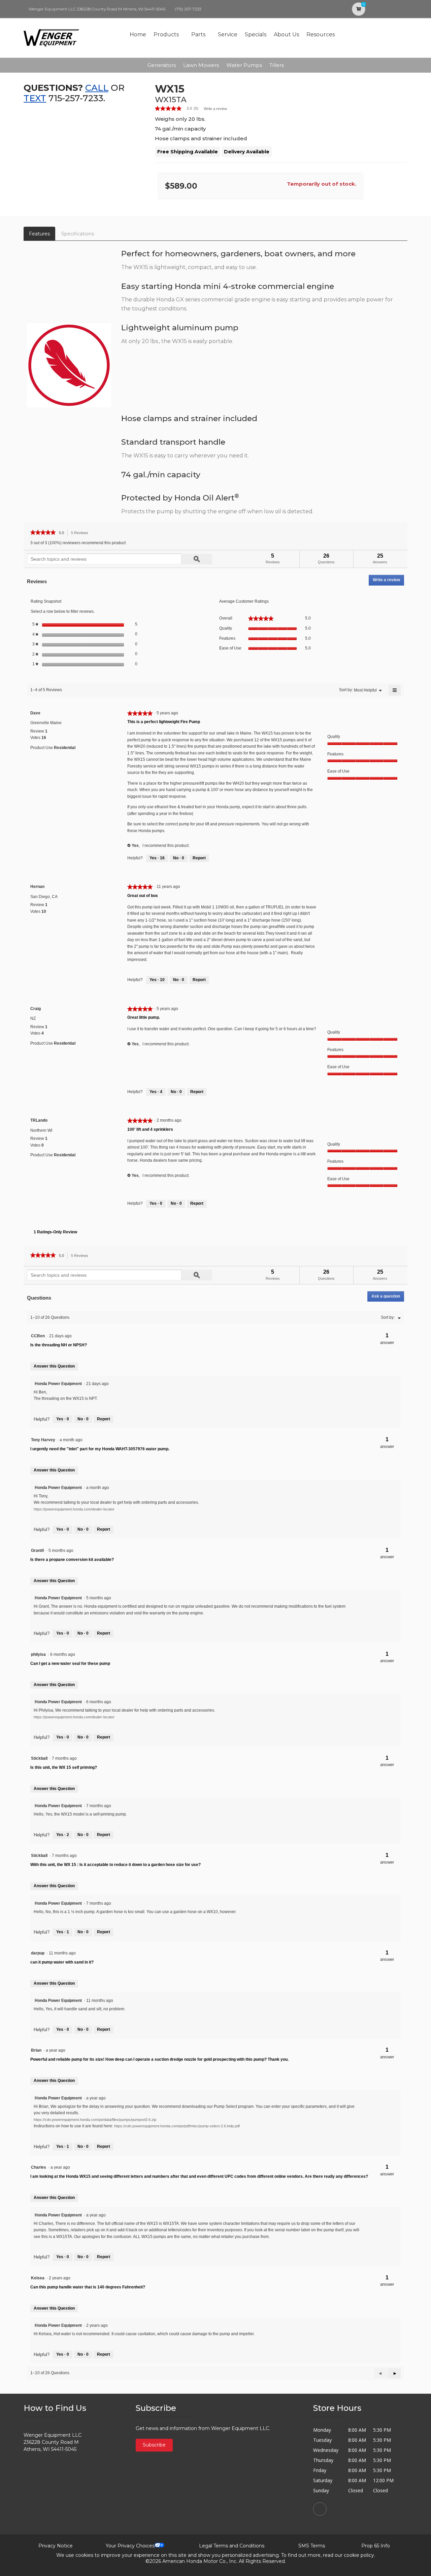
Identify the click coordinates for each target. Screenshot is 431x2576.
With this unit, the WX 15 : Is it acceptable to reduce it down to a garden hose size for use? (115, 1865)
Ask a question (386, 1296)
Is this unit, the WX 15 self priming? (64, 1767)
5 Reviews (81, 534)
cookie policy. (359, 2555)
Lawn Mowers (201, 65)
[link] (179, 108)
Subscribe (154, 2445)
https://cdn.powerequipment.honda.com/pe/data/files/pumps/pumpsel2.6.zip (95, 2120)
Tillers (277, 65)
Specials (256, 34)
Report (199, 858)
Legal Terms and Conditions (232, 2546)
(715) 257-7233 (188, 9)
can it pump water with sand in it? (62, 1962)
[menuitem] (365, 690)
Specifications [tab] (78, 234)
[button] (394, 2373)
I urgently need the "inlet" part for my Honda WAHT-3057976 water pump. (100, 1449)
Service (228, 34)
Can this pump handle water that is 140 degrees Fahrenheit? (88, 2287)
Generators (162, 65)
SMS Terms (312, 2546)
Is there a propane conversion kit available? (72, 1560)
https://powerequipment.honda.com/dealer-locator (74, 1509)
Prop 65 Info (376, 2546)
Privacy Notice (56, 2546)
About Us (286, 34)
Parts (198, 34)
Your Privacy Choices (130, 2546)
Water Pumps (244, 65)
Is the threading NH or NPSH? (59, 1345)
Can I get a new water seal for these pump (70, 1664)
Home (138, 34)
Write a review (215, 109)
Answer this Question (54, 1366)
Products (166, 34)
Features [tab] (39, 234)
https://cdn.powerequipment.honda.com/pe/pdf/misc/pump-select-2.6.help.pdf (177, 2126)
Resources (321, 34)
